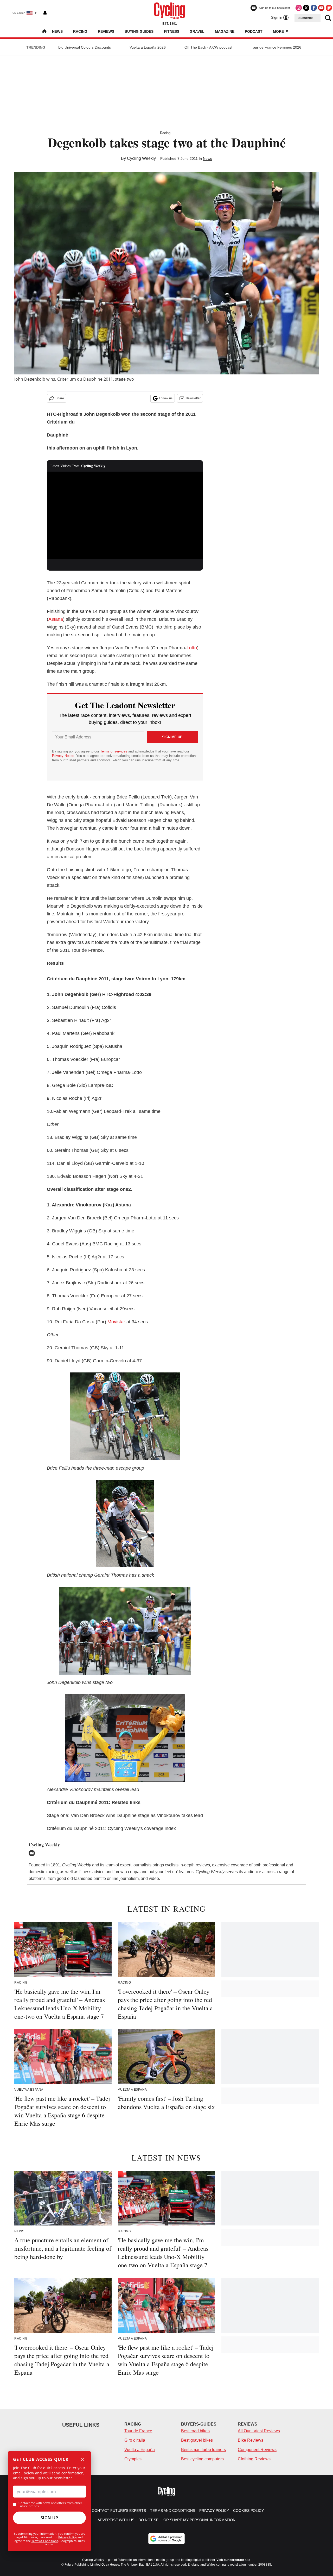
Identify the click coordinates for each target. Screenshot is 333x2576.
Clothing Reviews (254, 2459)
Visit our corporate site (233, 2560)
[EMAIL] (33, 1853)
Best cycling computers (202, 2459)
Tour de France (138, 2431)
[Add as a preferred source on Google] (166, 2539)
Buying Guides (139, 31)
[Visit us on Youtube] (321, 8)
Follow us (166, 398)
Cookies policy (248, 2511)
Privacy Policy (68, 2537)
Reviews (106, 31)
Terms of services (114, 751)
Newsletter (193, 398)
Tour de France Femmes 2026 (276, 47)
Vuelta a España (140, 2450)
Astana (56, 619)
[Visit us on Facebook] (314, 8)
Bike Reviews (251, 2440)
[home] (44, 32)
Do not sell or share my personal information (187, 2520)
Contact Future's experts (119, 2511)
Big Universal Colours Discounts (85, 47)
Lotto (192, 648)
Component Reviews (257, 2450)
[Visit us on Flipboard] (329, 8)
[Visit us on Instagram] (299, 8)
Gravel (197, 31)
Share (60, 398)
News (57, 31)
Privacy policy (214, 2511)
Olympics (133, 2459)
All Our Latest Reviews (259, 2431)
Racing (80, 31)
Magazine (225, 31)
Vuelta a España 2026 (148, 47)
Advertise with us (116, 2520)
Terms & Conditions (45, 2541)
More (279, 31)
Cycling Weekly (141, 158)
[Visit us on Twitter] (306, 8)
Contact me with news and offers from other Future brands (50, 2505)
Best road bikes (195, 2431)
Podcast (254, 31)
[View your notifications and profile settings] (45, 13)
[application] (125, 516)
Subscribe (306, 18)
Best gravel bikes (197, 2440)
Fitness (172, 31)
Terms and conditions (173, 2511)
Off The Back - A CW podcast (208, 47)
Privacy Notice (63, 756)
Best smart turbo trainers (203, 2450)
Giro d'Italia (135, 2440)
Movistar (116, 1322)
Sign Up (49, 2518)
